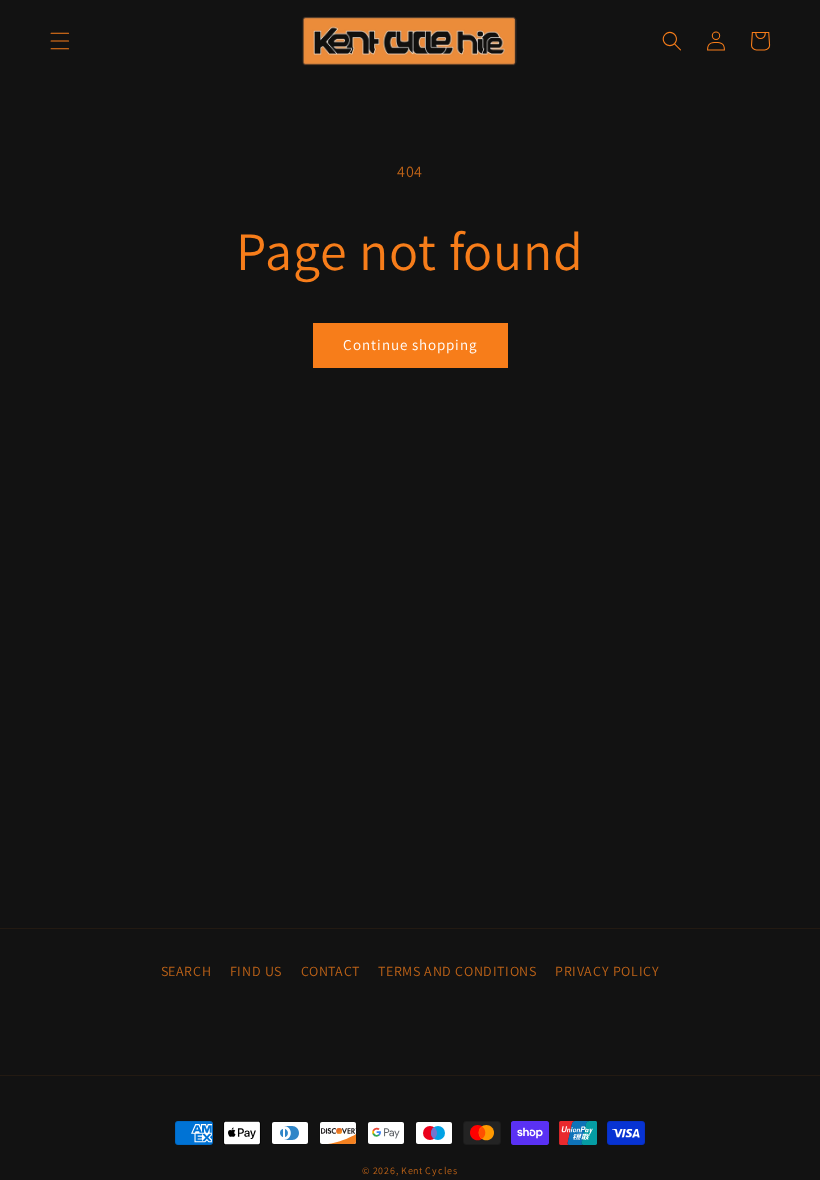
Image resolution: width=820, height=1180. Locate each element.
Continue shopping (410, 344)
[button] (60, 41)
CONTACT (330, 971)
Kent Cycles (429, 1170)
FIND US (256, 971)
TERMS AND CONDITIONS (457, 971)
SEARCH (186, 971)
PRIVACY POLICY (607, 971)
